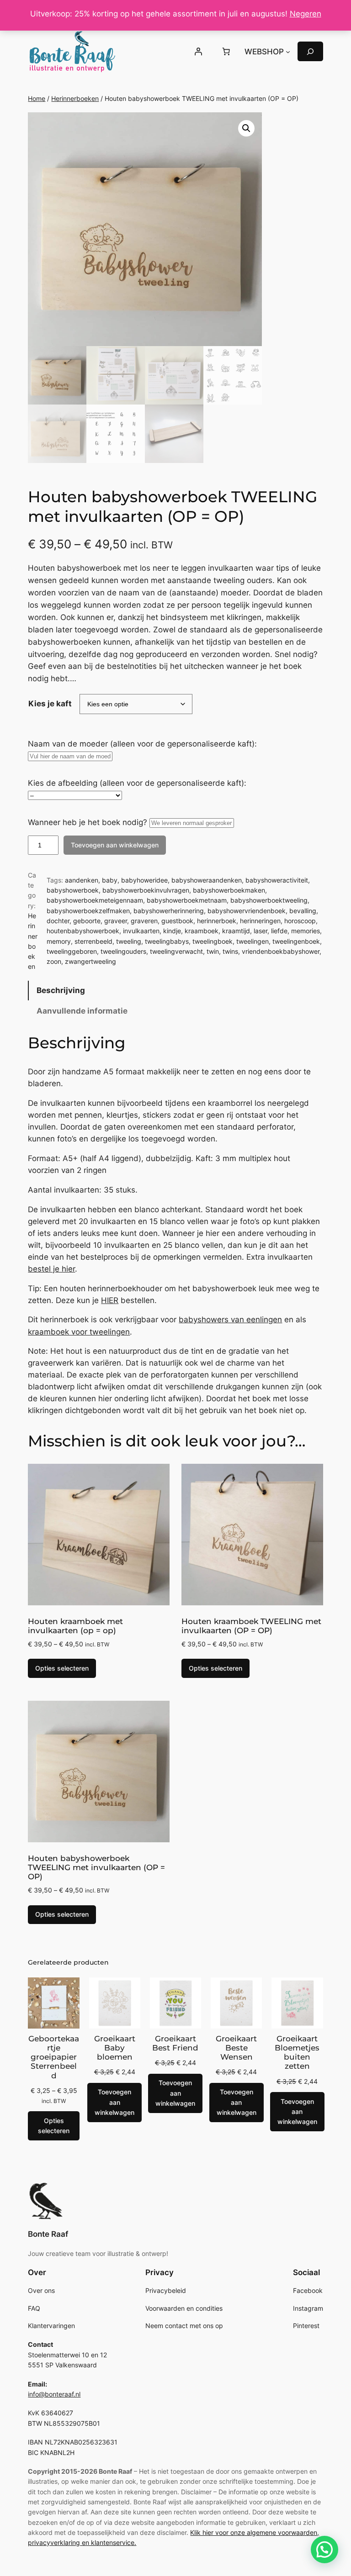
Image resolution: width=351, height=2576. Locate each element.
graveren (144, 921)
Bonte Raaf (48, 2234)
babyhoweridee (144, 880)
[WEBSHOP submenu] (288, 52)
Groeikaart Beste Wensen (236, 2048)
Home (37, 98)
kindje (172, 931)
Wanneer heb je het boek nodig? (88, 822)
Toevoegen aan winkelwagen (115, 845)
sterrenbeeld (93, 941)
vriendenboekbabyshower (281, 951)
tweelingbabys (167, 941)
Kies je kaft (50, 704)
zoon (54, 961)
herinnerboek (217, 921)
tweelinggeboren (72, 951)
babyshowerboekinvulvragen (146, 890)
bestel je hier (51, 1269)
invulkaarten (141, 931)
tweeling (129, 941)
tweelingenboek (296, 941)
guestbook (177, 921)
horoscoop (300, 921)
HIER (110, 1300)
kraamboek (202, 931)
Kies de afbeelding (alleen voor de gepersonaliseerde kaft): (137, 783)
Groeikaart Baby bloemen (115, 2048)
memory (59, 941)
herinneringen (260, 921)
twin (213, 951)
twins (230, 951)
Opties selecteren (62, 1668)
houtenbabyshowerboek (83, 931)
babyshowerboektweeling (269, 900)
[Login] (198, 52)
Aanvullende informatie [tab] (82, 1011)
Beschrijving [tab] (61, 990)
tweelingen (253, 941)
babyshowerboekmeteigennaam (95, 900)
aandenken (82, 880)
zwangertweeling (90, 961)
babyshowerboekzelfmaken (88, 911)
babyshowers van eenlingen (230, 1320)
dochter (58, 921)
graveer (116, 921)
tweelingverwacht (176, 951)
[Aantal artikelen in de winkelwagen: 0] (226, 52)
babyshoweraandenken (207, 880)
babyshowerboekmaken (229, 890)
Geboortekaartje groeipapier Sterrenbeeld (54, 2057)
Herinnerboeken (75, 98)
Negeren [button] (306, 14)
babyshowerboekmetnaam (187, 900)
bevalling (303, 911)
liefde (279, 931)
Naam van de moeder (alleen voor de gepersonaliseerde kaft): (142, 744)
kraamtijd (236, 931)
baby (110, 880)
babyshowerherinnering (169, 911)
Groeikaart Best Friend (175, 2043)
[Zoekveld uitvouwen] (310, 51)
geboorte (87, 921)
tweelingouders (123, 951)
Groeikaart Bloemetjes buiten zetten (297, 2052)
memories (306, 931)
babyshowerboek (73, 890)
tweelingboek (213, 941)
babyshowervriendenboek (247, 911)
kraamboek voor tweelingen (79, 1332)
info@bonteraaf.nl (54, 2394)
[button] (246, 128)
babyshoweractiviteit (277, 880)
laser (261, 931)
